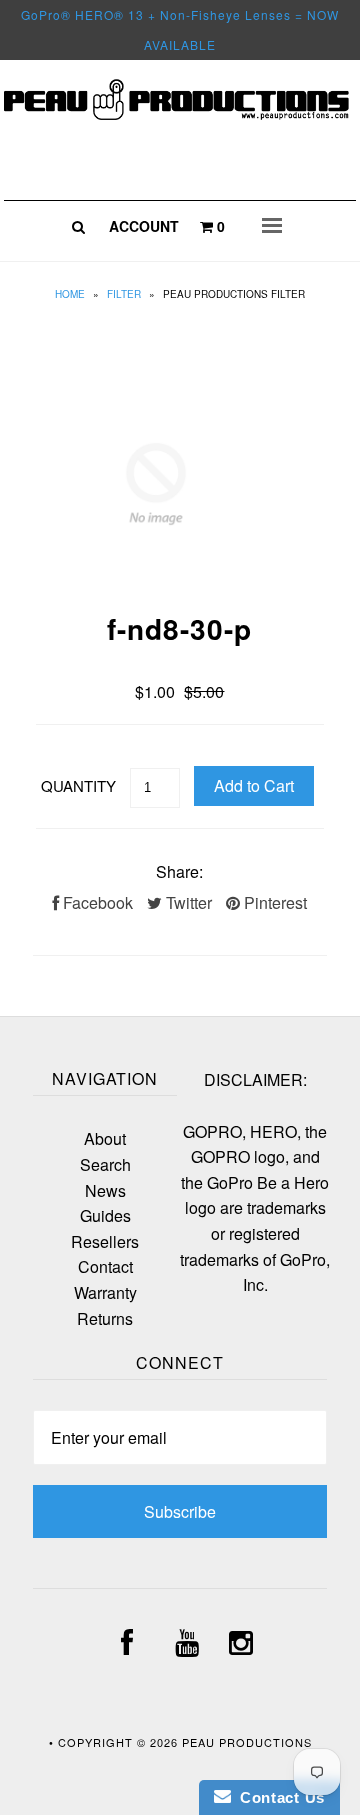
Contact (105, 1266)
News (105, 1190)
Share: (179, 871)
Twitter (187, 902)
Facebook (96, 902)
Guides (105, 1215)
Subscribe (180, 1511)
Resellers (105, 1241)
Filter (124, 294)
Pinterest (273, 902)
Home (70, 294)
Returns (105, 1318)
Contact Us (278, 1797)
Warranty (105, 1292)
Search (105, 1164)
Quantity (78, 785)
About (105, 1138)
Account (144, 226)
